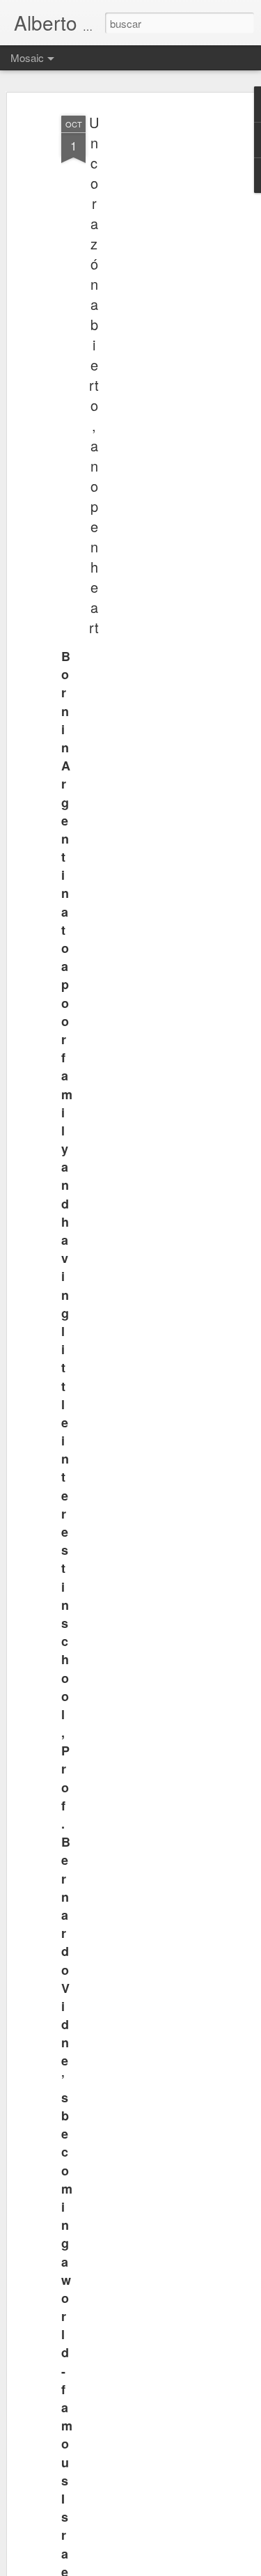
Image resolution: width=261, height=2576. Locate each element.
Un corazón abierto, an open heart (94, 375)
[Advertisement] (141, 328)
